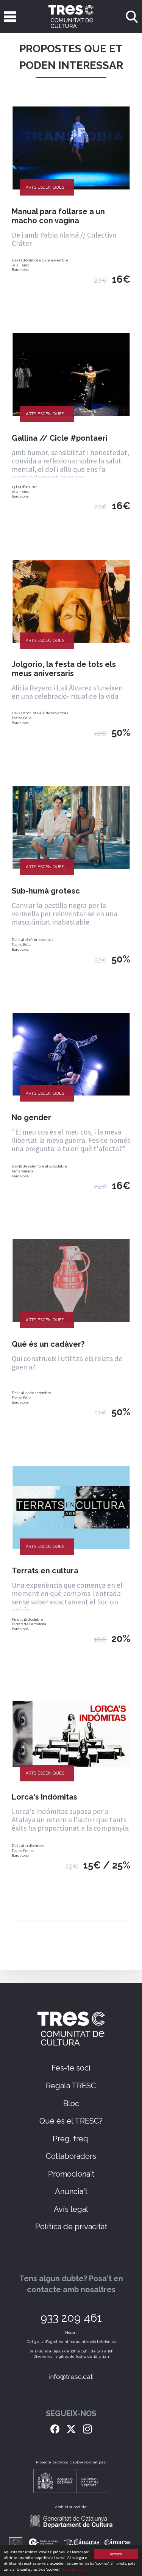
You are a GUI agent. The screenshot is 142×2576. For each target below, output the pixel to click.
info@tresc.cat (71, 2377)
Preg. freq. (71, 2139)
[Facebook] (55, 2428)
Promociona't (71, 2174)
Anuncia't (71, 2191)
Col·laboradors (71, 2156)
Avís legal (71, 2209)
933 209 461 (71, 2318)
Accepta (116, 2554)
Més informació (74, 2569)
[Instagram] (87, 2428)
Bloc (71, 2103)
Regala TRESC (71, 2086)
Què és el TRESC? (71, 2121)
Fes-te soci (71, 2068)
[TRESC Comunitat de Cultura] (71, 16)
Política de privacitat (71, 2227)
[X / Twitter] (71, 2428)
